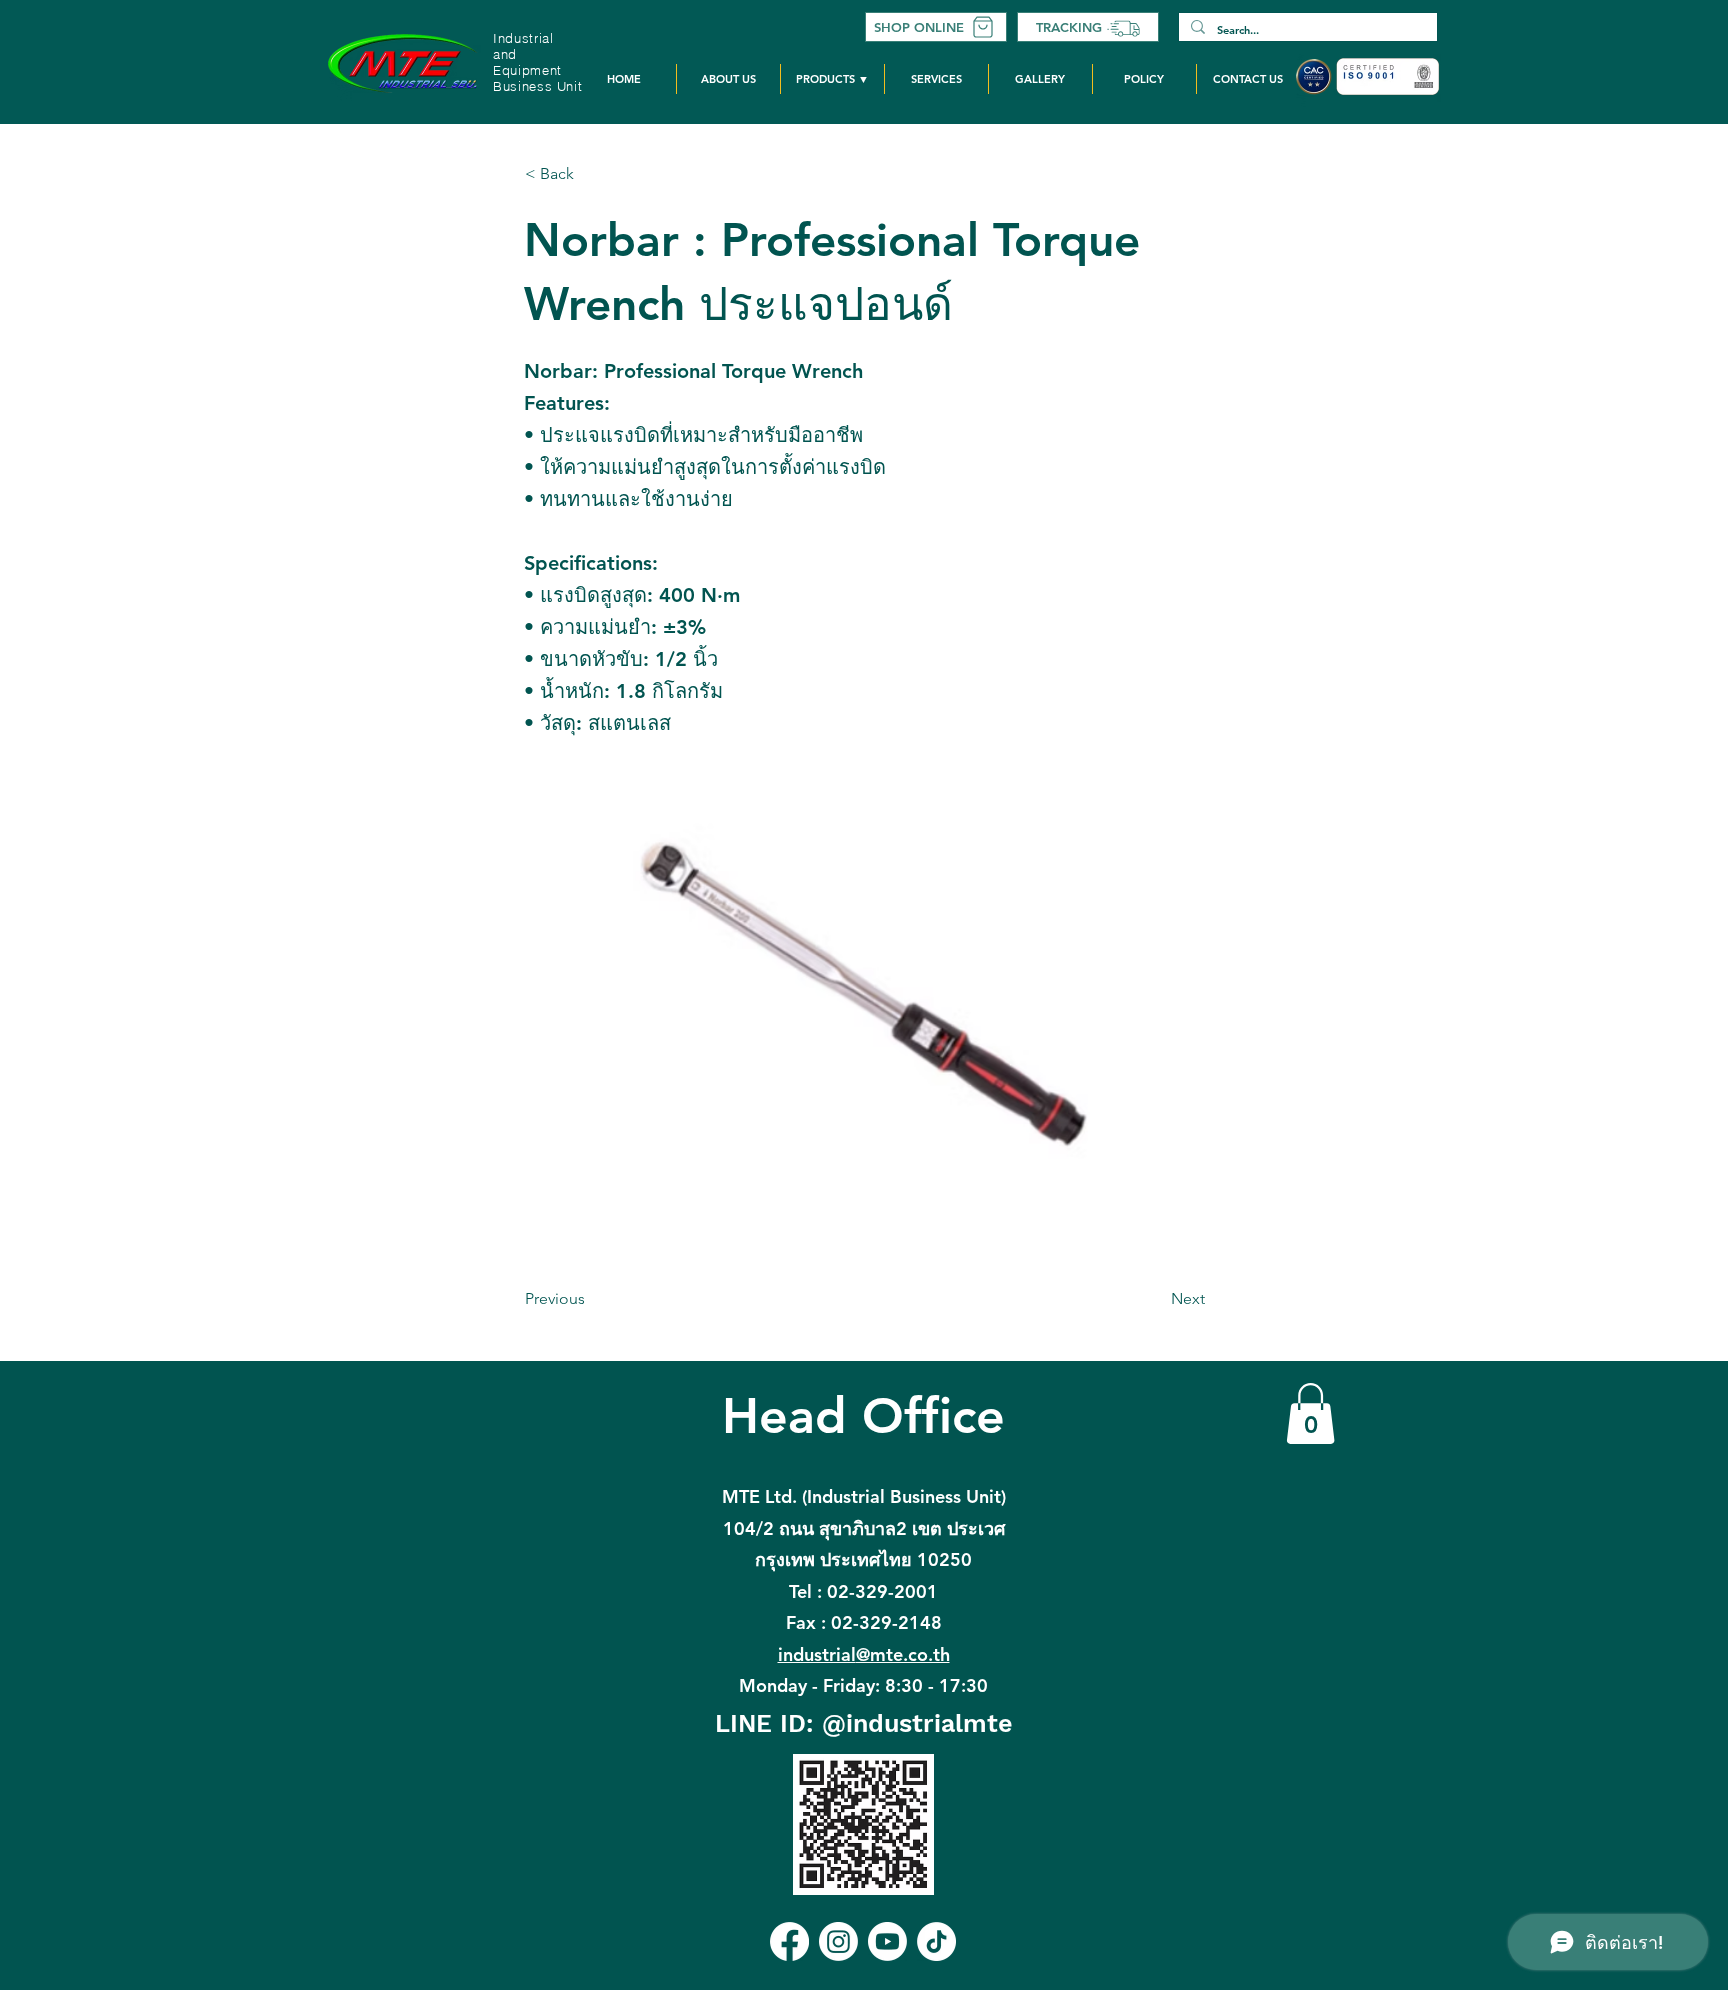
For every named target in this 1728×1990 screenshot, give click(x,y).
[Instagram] (838, 1941)
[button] (832, 79)
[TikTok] (936, 1941)
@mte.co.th (864, 1654)
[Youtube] (887, 1941)
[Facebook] (789, 1941)
